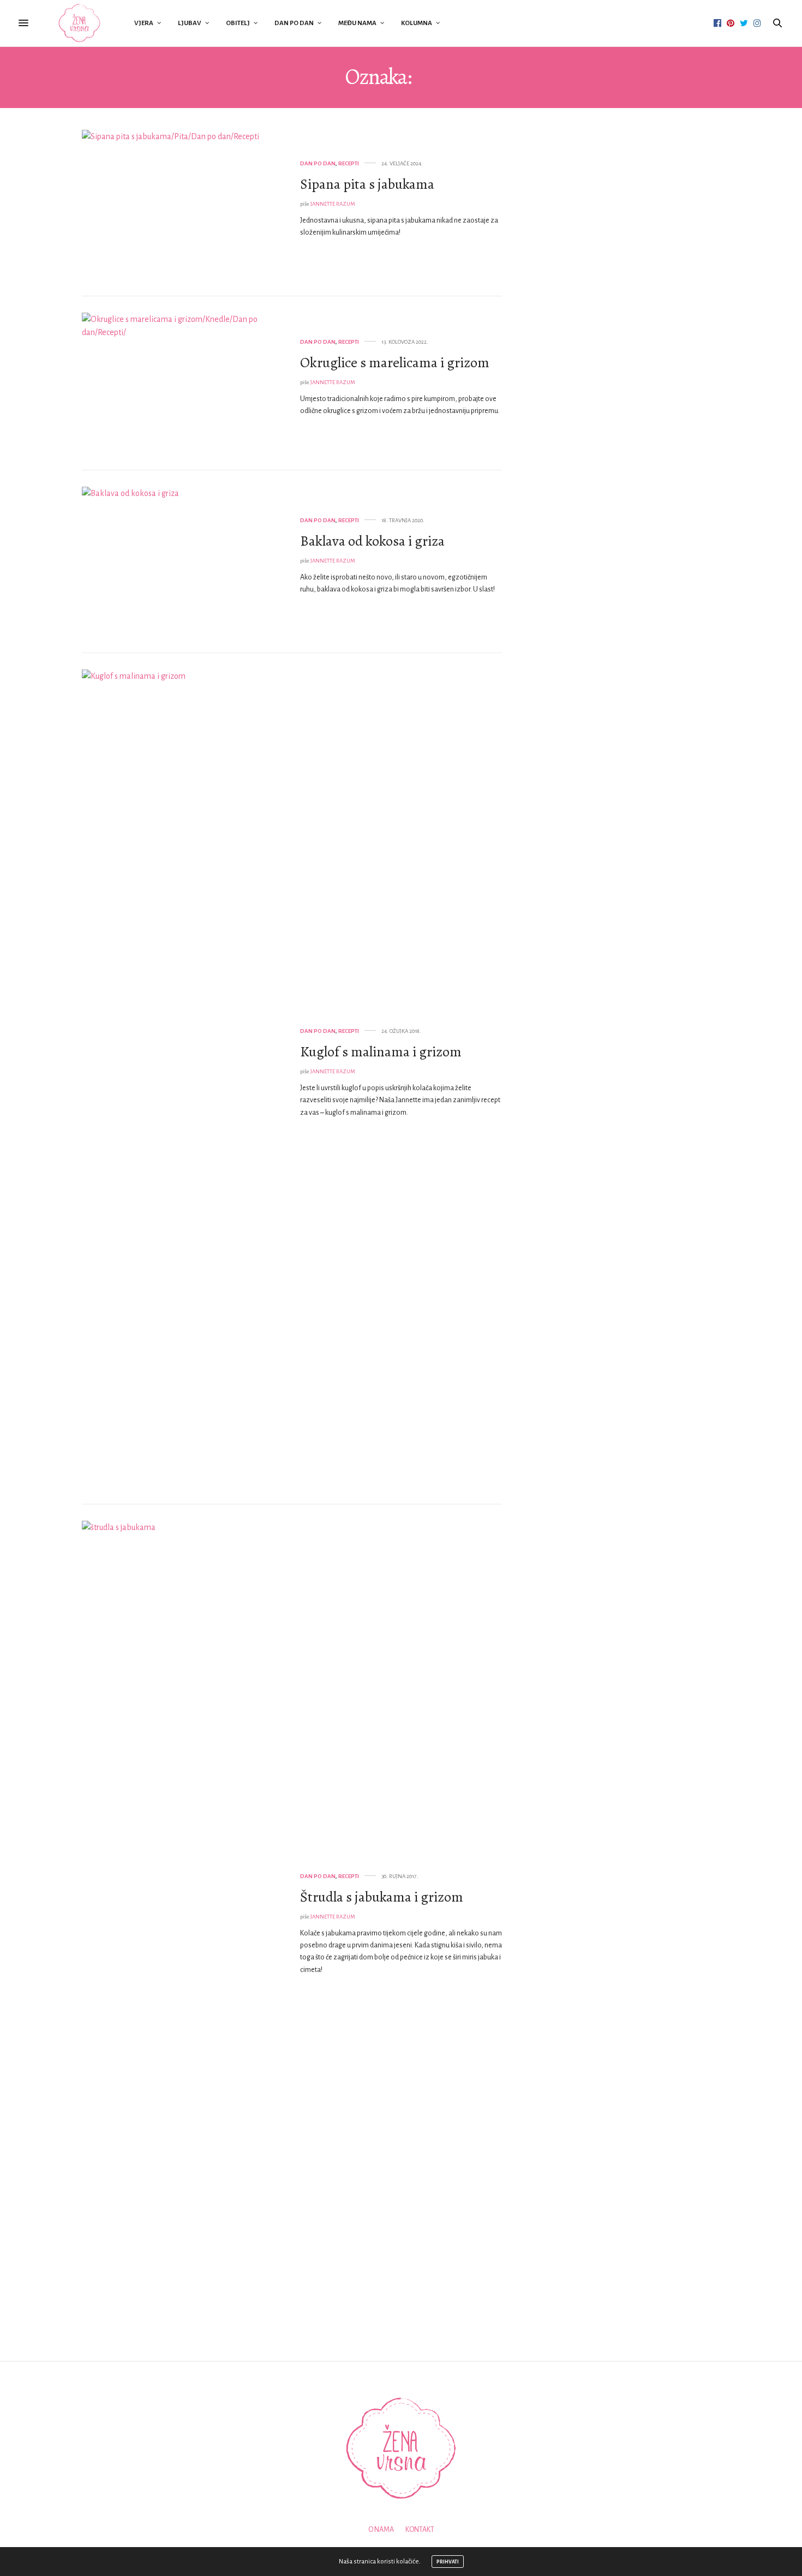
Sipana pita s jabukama (367, 184)
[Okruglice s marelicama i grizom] (183, 383)
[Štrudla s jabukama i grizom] (183, 1930)
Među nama (357, 23)
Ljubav (190, 23)
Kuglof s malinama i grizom (381, 1052)
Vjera (144, 23)
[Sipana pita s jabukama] (183, 205)
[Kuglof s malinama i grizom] (183, 1079)
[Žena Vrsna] (79, 23)
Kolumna (417, 23)
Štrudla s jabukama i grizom (382, 1897)
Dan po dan (294, 23)
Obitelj (238, 23)
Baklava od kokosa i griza (372, 541)
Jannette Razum (333, 204)
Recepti (349, 163)
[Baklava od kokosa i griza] (183, 562)
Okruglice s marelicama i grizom (395, 363)
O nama (381, 2530)
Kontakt (420, 2530)
